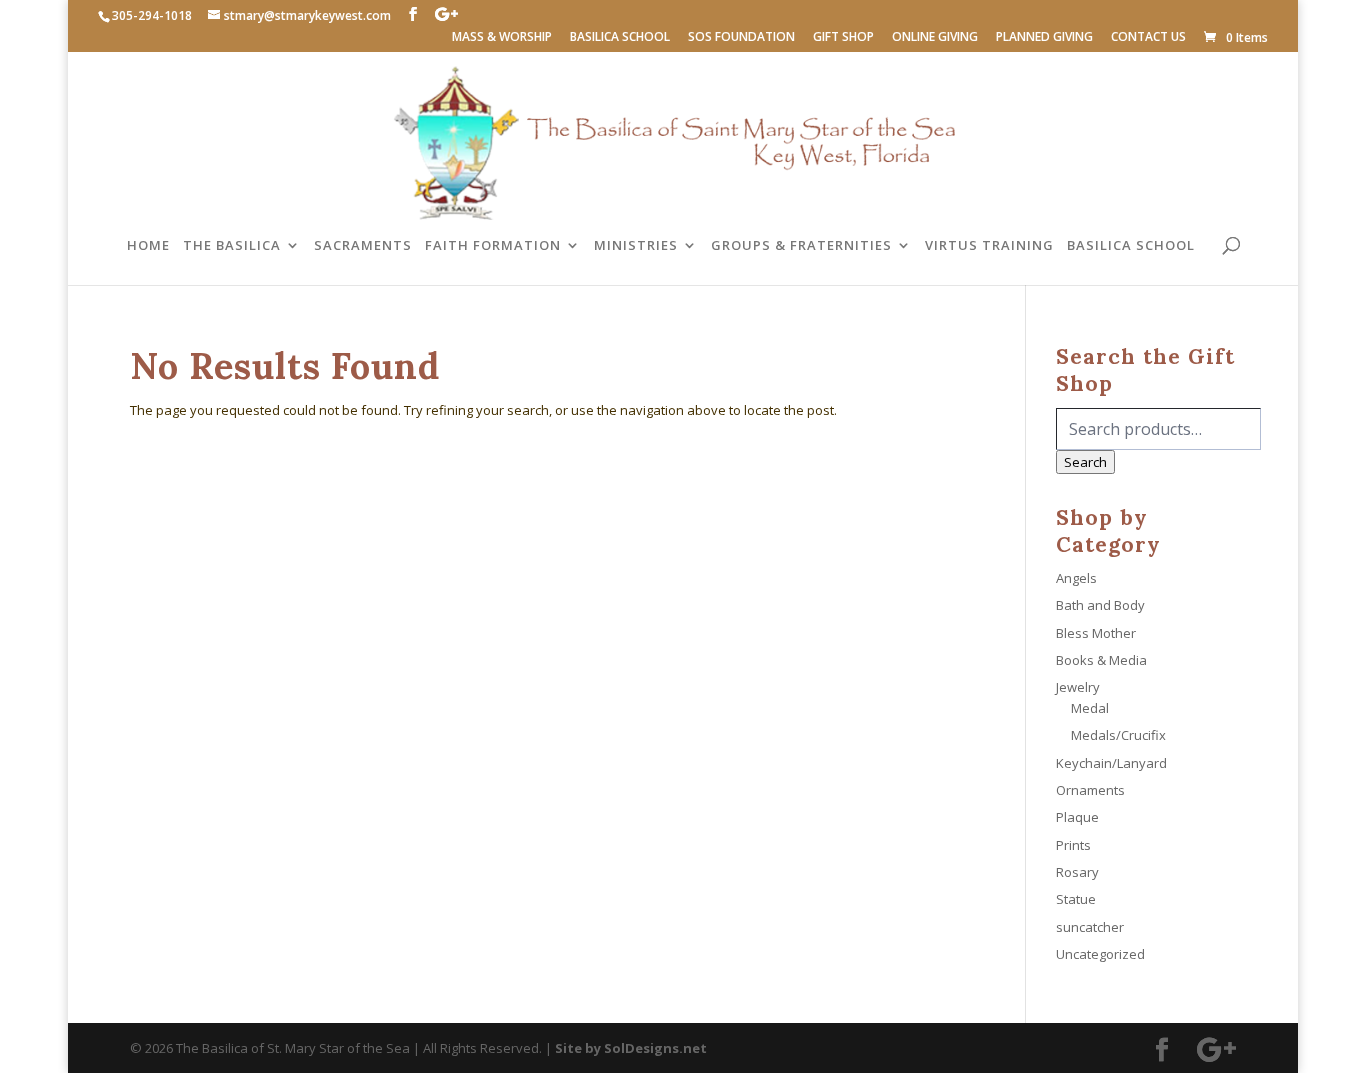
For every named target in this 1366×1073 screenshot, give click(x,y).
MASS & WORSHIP (502, 38)
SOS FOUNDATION (741, 38)
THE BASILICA (232, 246)
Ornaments (1090, 790)
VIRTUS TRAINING (989, 246)
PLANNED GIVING (1044, 38)
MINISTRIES (636, 246)
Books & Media (1101, 660)
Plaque (1077, 817)
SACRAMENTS (363, 246)
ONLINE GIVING (935, 38)
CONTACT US (1148, 38)
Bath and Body (1100, 605)
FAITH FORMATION (493, 246)
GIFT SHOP (843, 38)
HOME (148, 246)
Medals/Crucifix (1118, 735)
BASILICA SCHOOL (620, 38)
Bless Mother (1096, 633)
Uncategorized (1100, 954)
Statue (1076, 899)
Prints (1073, 845)
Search (1085, 462)
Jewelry (1078, 687)
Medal (1090, 708)
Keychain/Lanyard (1111, 763)
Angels (1076, 578)
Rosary (1077, 872)
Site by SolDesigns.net (631, 1048)
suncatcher (1090, 927)
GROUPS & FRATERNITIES (801, 246)
